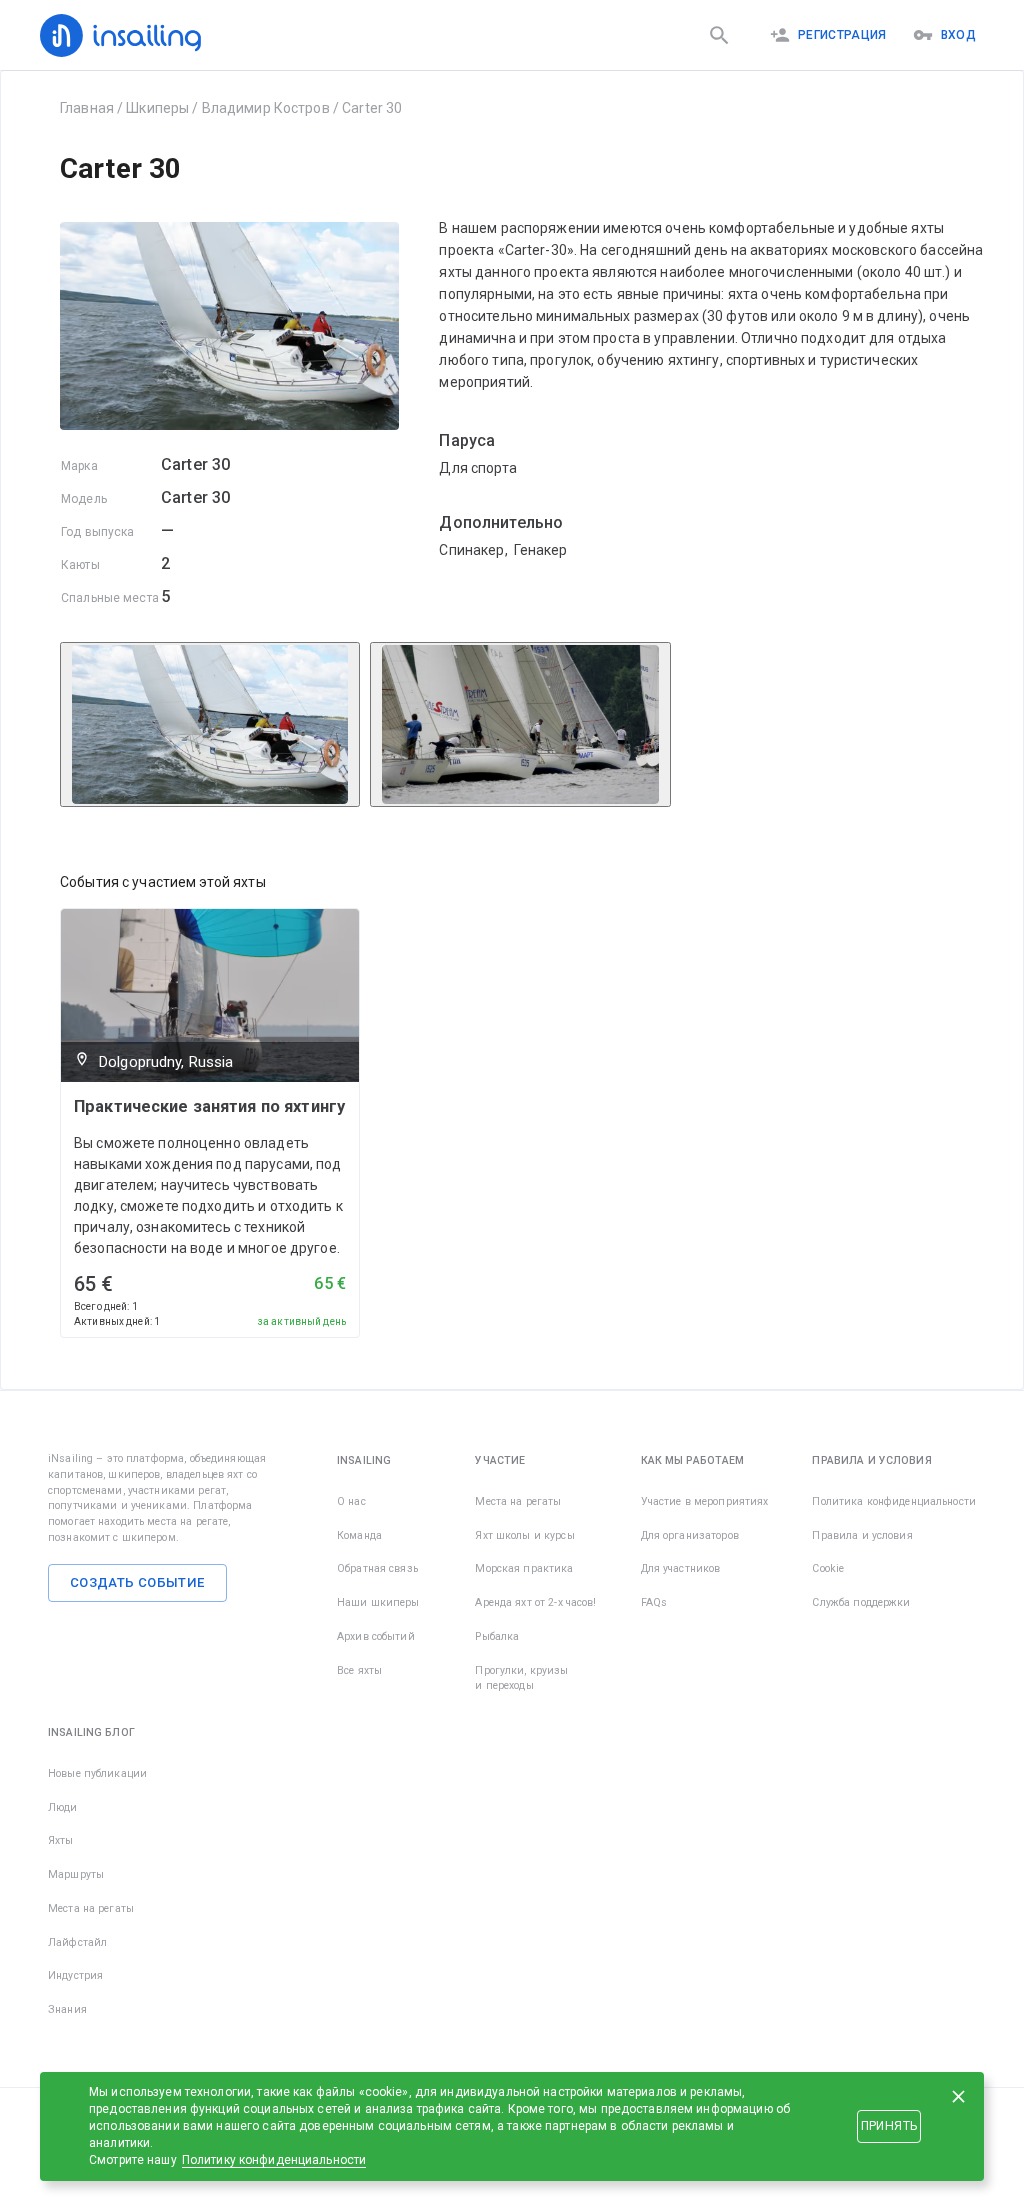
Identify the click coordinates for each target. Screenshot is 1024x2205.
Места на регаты (518, 1501)
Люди (63, 1807)
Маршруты (76, 1874)
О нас (351, 1501)
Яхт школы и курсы (524, 1535)
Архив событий (376, 1636)
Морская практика (524, 1568)
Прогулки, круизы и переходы (521, 1678)
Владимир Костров (266, 108)
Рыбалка (497, 1636)
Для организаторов (690, 1535)
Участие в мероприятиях (705, 1501)
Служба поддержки (861, 1602)
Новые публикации (97, 1773)
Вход (958, 35)
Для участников (681, 1568)
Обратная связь (377, 1568)
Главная (87, 108)
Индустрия (75, 1975)
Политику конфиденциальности (274, 2160)
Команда (359, 1535)
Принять (889, 2126)
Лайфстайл (77, 1942)
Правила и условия (862, 1535)
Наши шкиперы (378, 1602)
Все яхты (359, 1670)
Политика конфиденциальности (894, 1501)
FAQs (654, 1602)
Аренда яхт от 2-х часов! (535, 1602)
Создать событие (137, 1582)
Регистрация (842, 35)
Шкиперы (157, 108)
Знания (67, 2009)
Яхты (61, 1840)
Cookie (828, 1568)
